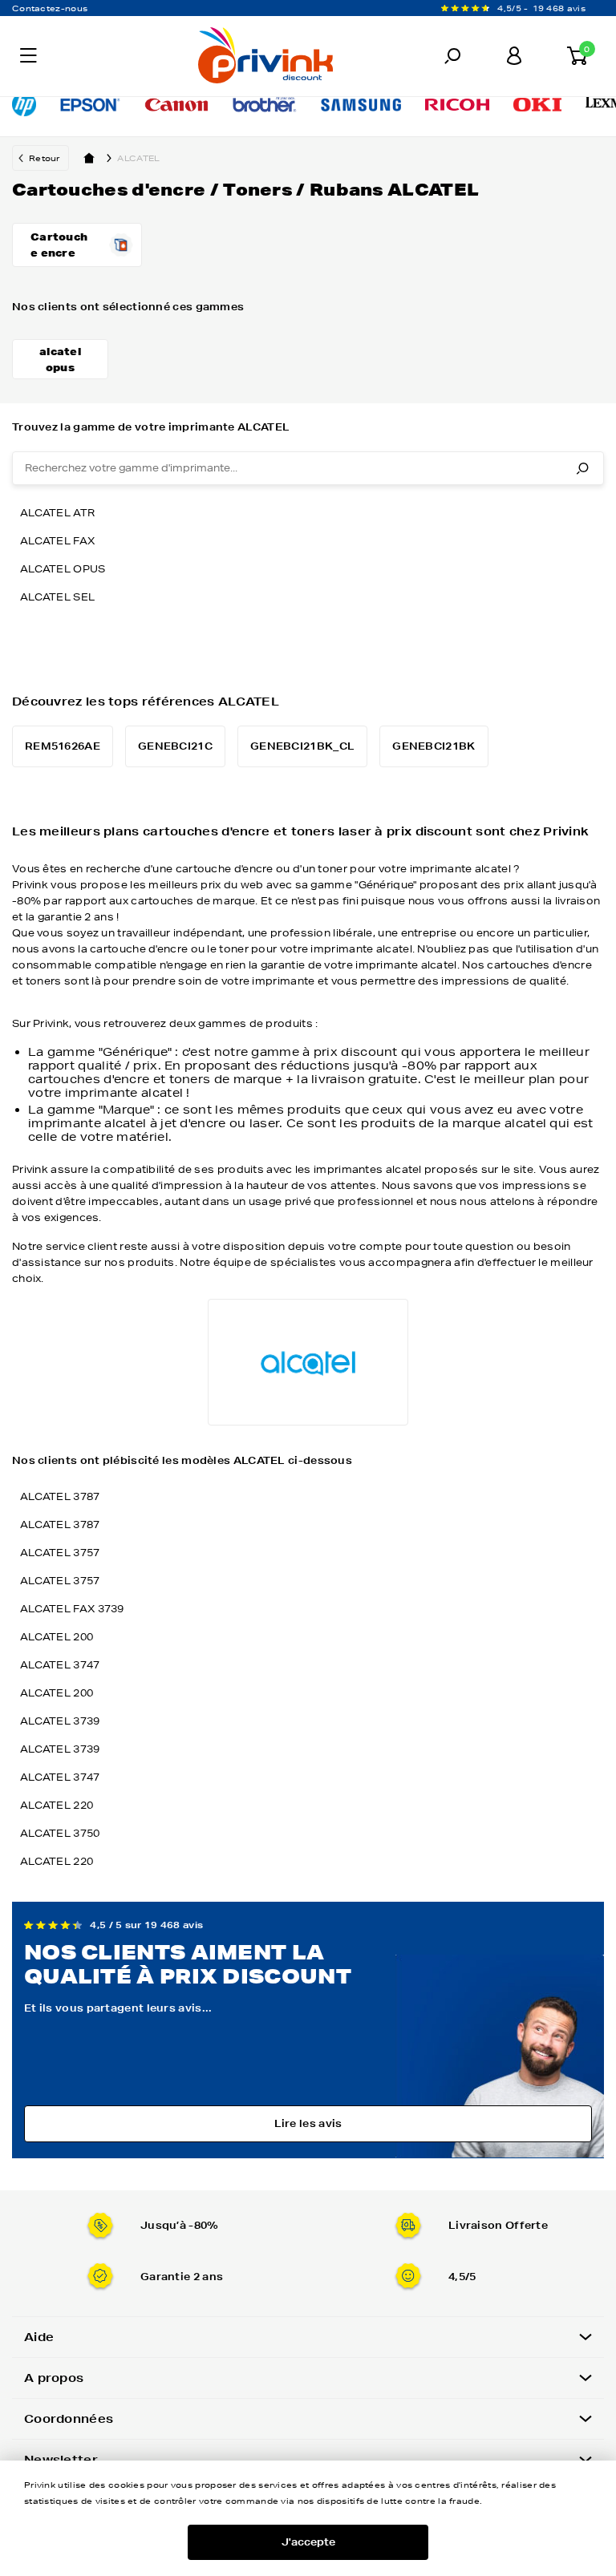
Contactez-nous (50, 8)
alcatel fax (57, 541)
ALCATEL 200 (57, 1637)
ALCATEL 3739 (60, 1721)
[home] (89, 158)
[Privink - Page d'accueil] (195, 58)
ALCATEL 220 (57, 1805)
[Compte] (514, 56)
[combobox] (308, 468)
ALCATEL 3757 (60, 1553)
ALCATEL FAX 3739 (72, 1609)
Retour (45, 158)
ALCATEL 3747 (60, 1665)
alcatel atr (57, 513)
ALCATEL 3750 (60, 1833)
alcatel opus (63, 569)
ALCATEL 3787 (60, 1496)
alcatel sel (57, 597)
